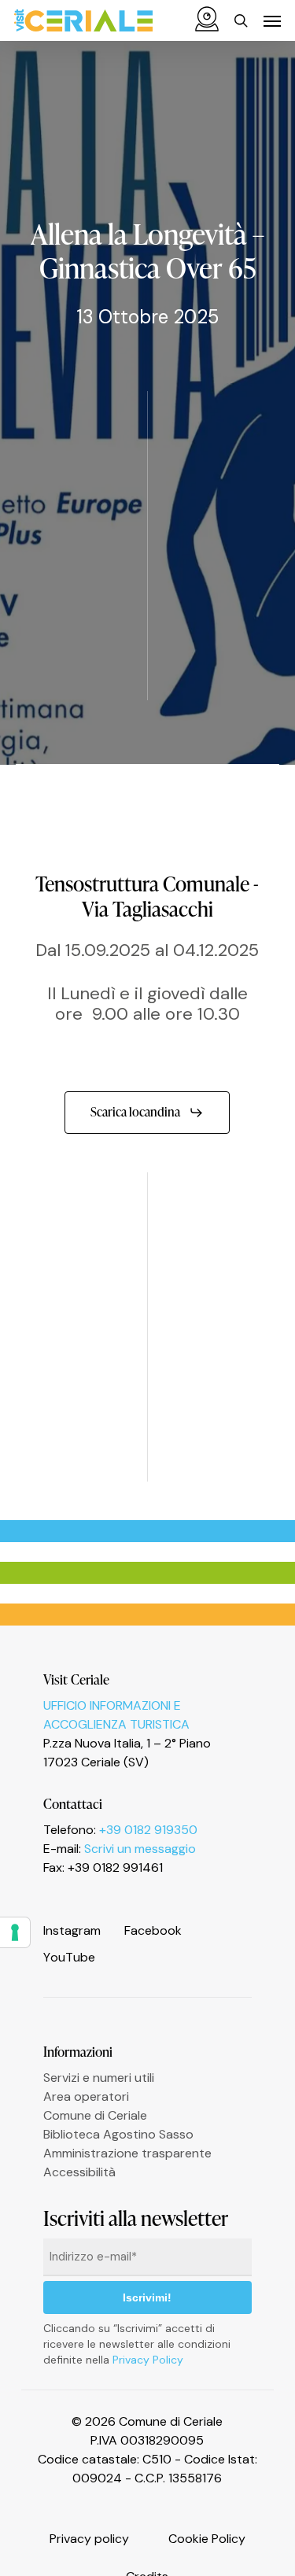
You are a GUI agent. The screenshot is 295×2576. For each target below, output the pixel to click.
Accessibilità (79, 2172)
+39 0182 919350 (148, 1830)
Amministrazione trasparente (127, 2153)
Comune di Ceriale (95, 2115)
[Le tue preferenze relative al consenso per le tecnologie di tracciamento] (15, 1932)
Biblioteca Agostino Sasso (118, 2134)
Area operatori (86, 2096)
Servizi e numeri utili (99, 2078)
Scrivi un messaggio (140, 1849)
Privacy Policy (148, 2360)
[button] (272, 20)
